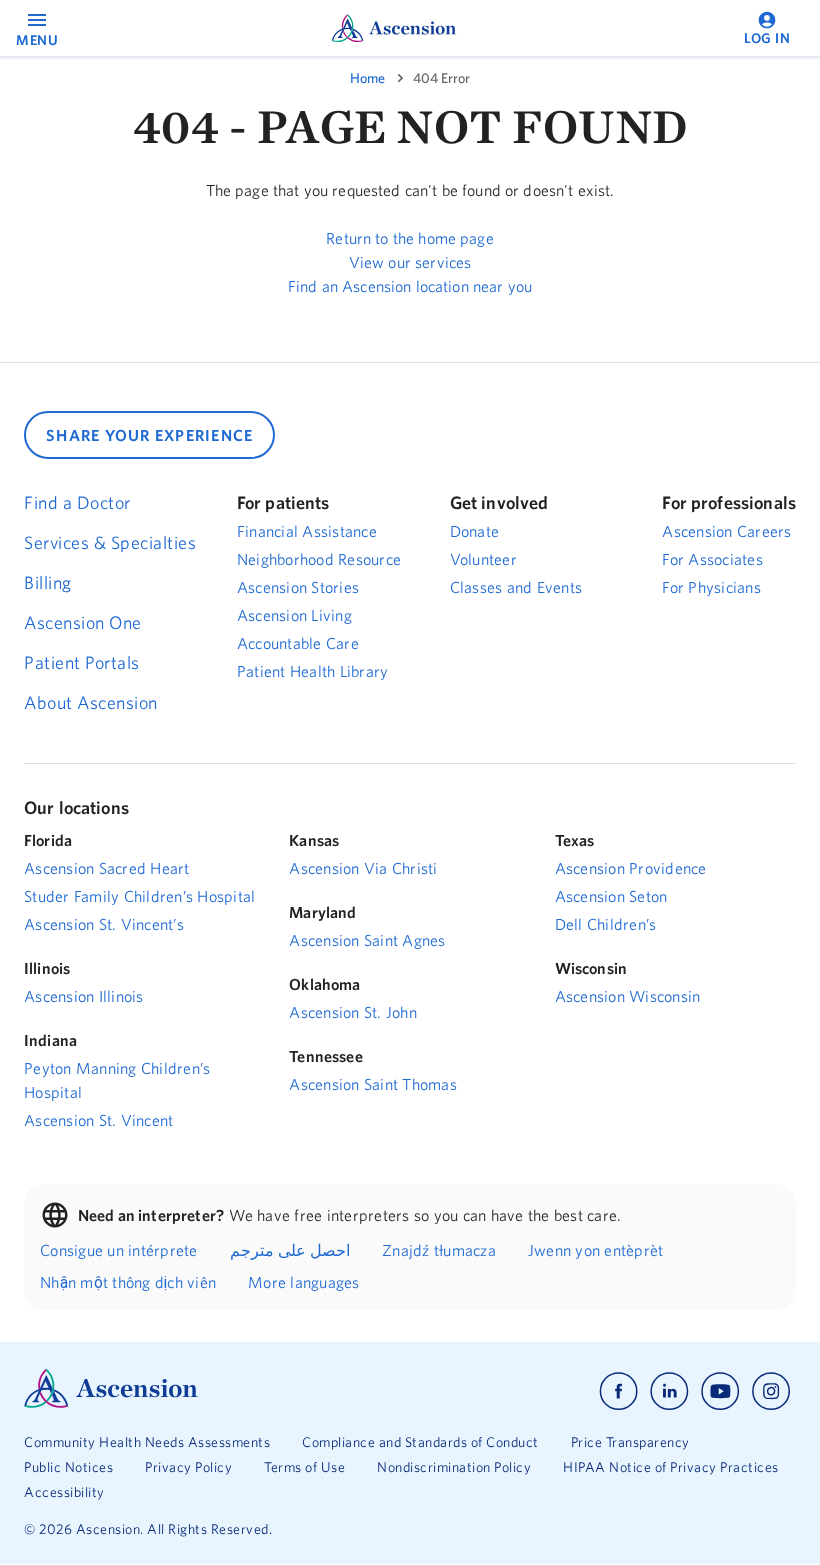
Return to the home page (409, 238)
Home (367, 78)
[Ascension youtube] (720, 1391)
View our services (410, 262)
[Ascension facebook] (618, 1391)
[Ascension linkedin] (669, 1391)
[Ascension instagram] (771, 1391)
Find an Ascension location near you (410, 286)
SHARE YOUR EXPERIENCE (149, 435)
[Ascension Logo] (111, 1403)
